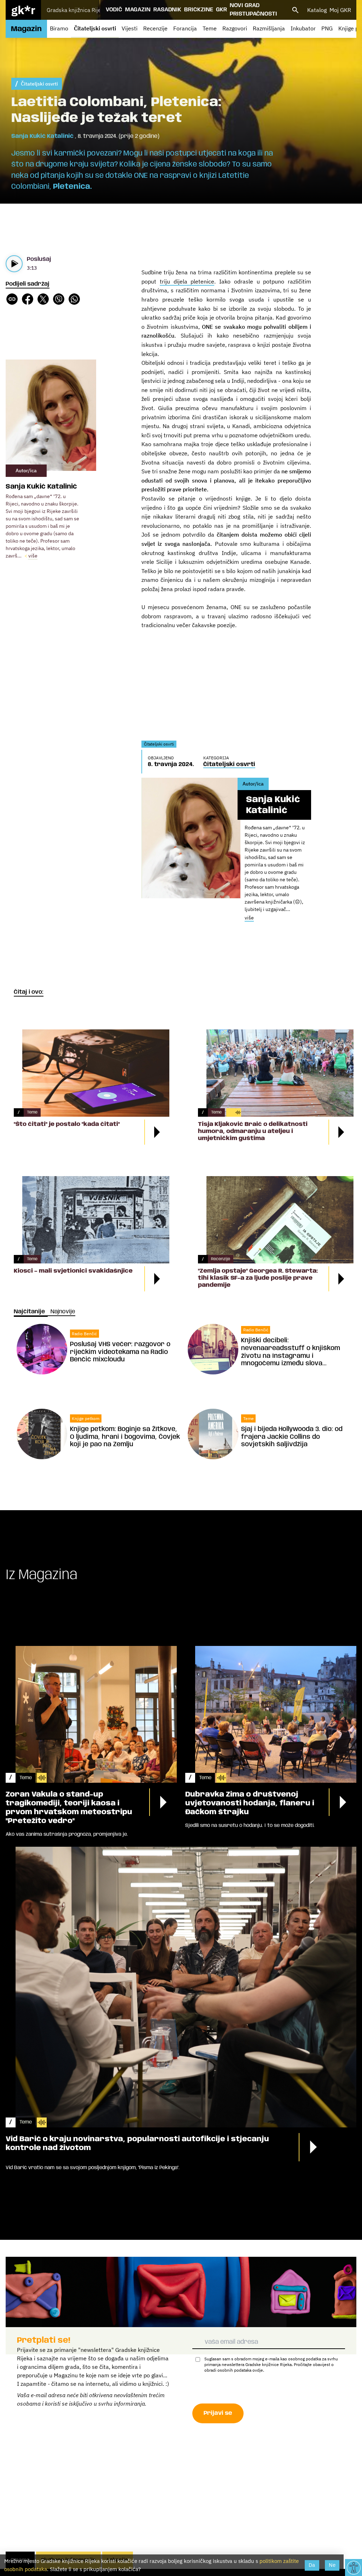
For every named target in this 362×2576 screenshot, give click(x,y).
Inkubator (303, 28)
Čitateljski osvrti (95, 28)
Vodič (114, 10)
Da (312, 2565)
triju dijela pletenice (187, 281)
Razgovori (235, 28)
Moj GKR (340, 10)
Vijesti (130, 28)
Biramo (59, 28)
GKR (221, 10)
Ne (332, 2565)
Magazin (138, 10)
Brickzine (199, 10)
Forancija (185, 28)
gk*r (23, 10)
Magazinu (66, 2375)
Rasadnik (167, 10)
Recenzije (155, 28)
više (33, 556)
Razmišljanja (269, 28)
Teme (210, 28)
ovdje (258, 2370)
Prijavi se (218, 2413)
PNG (327, 28)
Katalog (317, 10)
